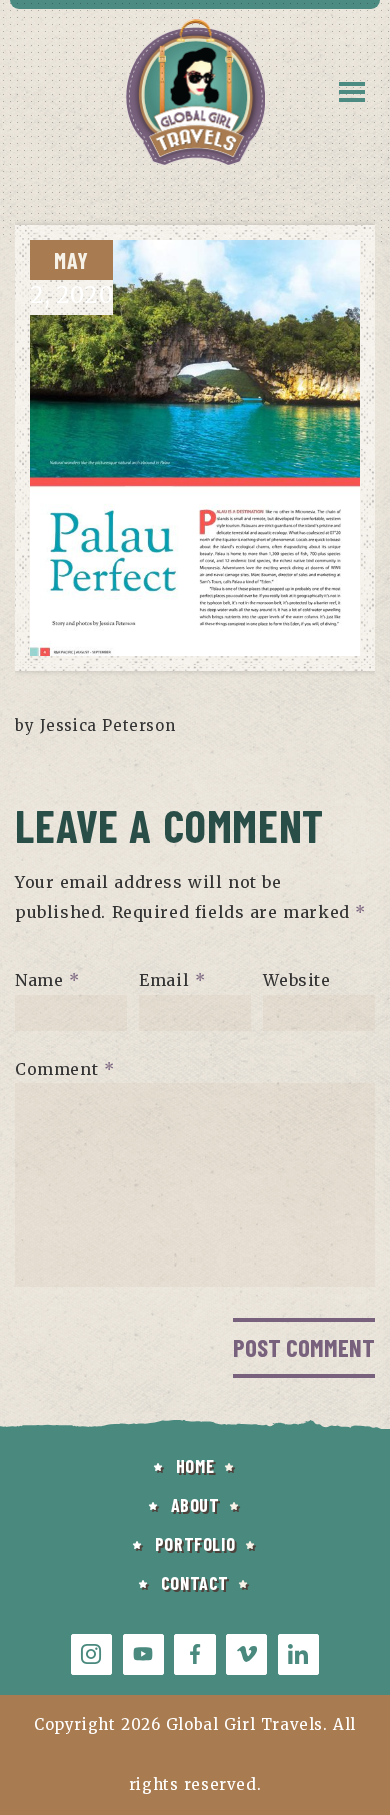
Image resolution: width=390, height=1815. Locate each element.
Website (296, 980)
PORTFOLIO (195, 1544)
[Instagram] (91, 1654)
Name (47, 980)
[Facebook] (194, 1654)
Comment (64, 1068)
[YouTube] (143, 1654)
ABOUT (195, 1505)
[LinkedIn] (298, 1654)
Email (172, 980)
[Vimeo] (246, 1654)
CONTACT (195, 1583)
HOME (195, 1466)
